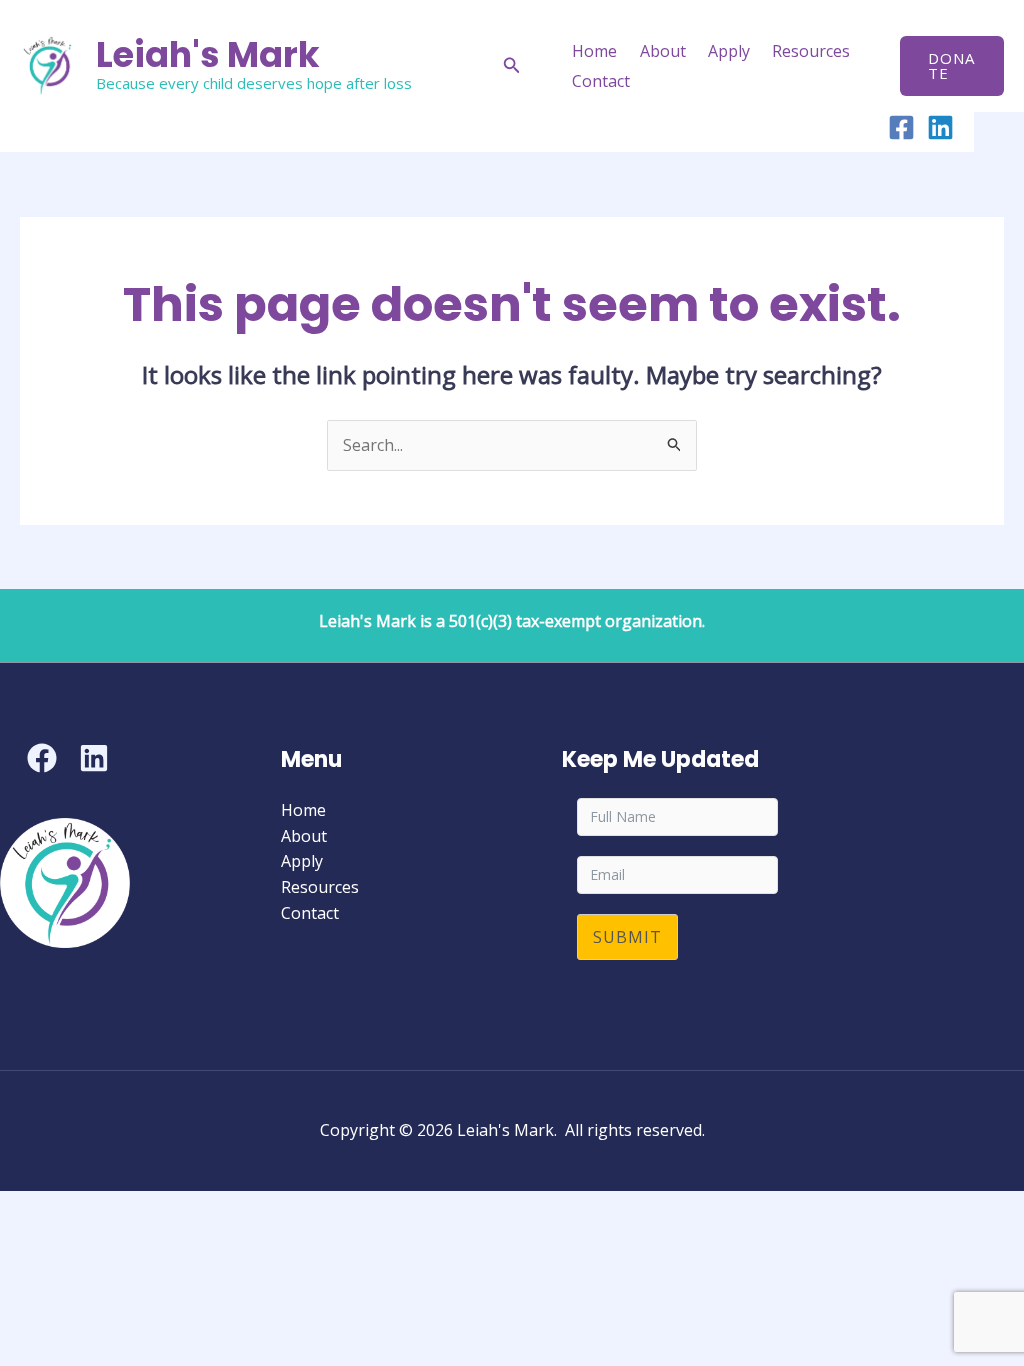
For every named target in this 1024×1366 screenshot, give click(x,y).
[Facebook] (901, 127)
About (663, 51)
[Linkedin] (940, 127)
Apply (729, 51)
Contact (601, 81)
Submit (627, 937)
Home (594, 51)
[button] (512, 66)
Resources (811, 51)
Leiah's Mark (208, 54)
